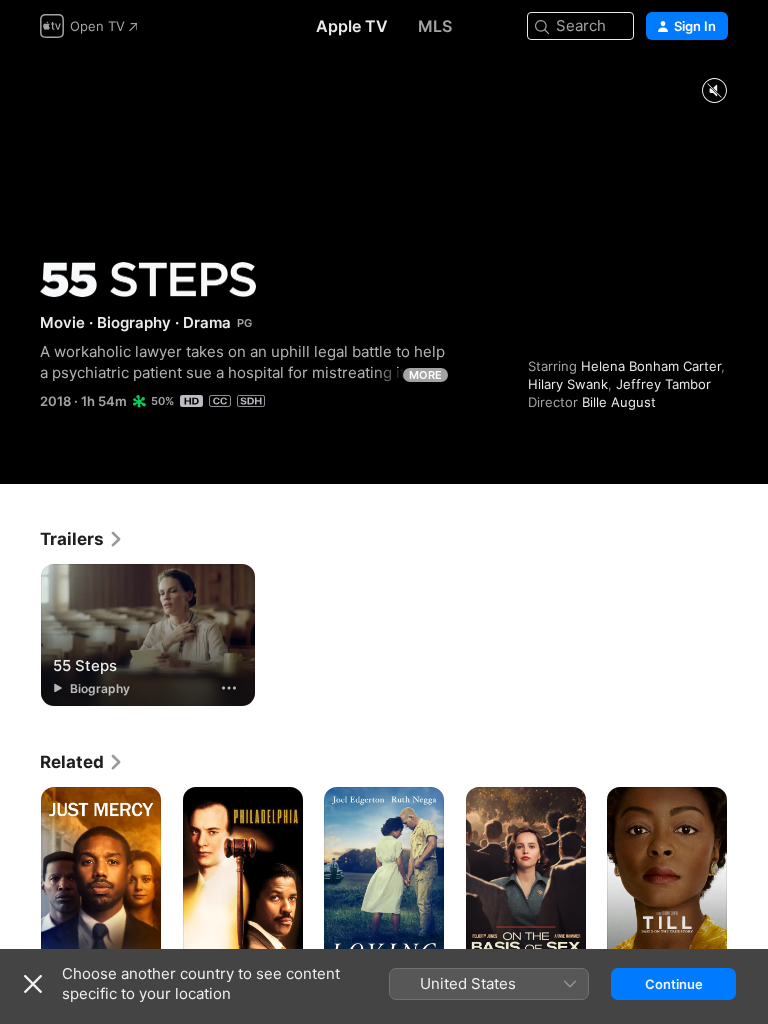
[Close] (33, 984)
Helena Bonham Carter (651, 366)
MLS (435, 26)
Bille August (619, 402)
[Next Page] (748, 877)
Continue (674, 984)
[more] (229, 688)
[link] (82, 539)
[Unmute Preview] (714, 91)
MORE (425, 375)
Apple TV (352, 26)
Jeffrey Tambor (663, 384)
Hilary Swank (568, 384)
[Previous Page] (20, 877)
